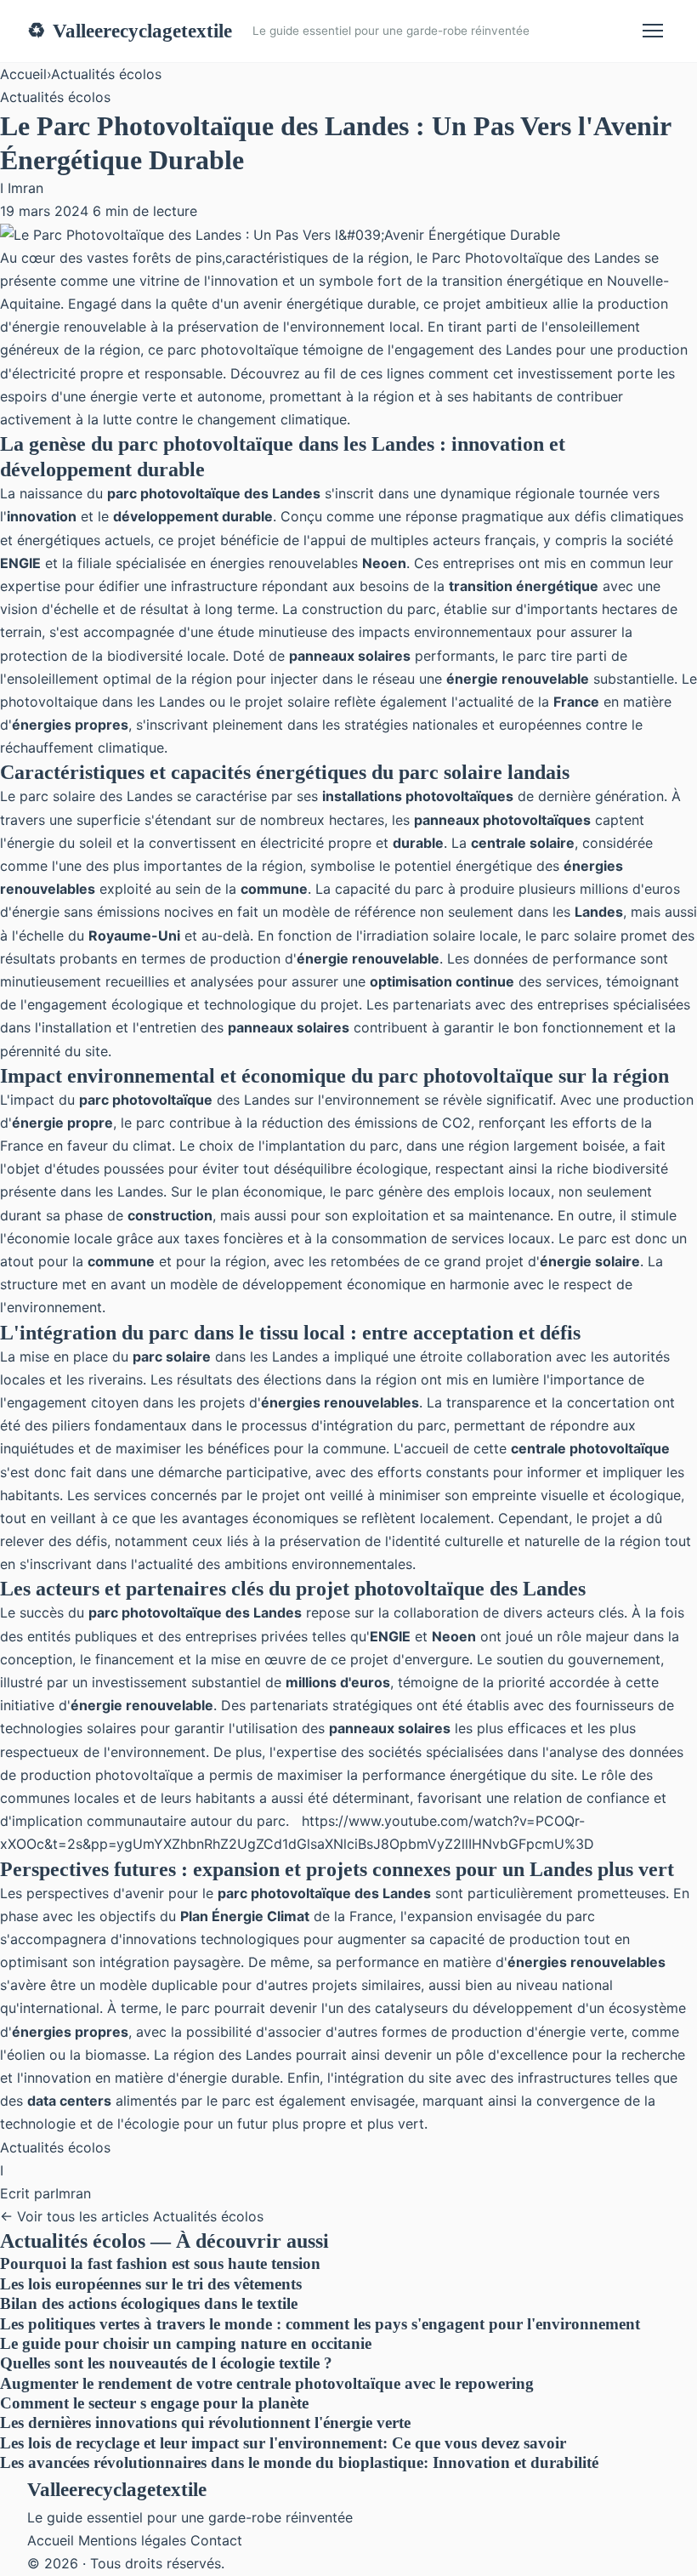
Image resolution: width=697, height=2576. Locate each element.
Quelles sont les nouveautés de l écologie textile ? (166, 2363)
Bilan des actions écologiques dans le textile (149, 2303)
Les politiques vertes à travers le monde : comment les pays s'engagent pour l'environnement (320, 2324)
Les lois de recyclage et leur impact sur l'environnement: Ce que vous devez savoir (283, 2443)
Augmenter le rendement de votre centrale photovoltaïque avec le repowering (267, 2383)
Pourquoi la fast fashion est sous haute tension (160, 2263)
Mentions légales (132, 2540)
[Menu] (653, 31)
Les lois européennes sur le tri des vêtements (151, 2284)
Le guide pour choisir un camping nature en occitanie (186, 2343)
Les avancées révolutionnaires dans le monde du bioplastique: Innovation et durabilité (299, 2462)
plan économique (267, 1191)
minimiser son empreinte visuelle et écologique (530, 1495)
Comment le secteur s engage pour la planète (154, 2403)
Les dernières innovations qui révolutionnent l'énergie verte (205, 2422)
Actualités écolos (106, 74)
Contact (216, 2540)
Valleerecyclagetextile (130, 31)
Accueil (23, 74)
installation (76, 1027)
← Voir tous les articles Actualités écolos (132, 2216)
